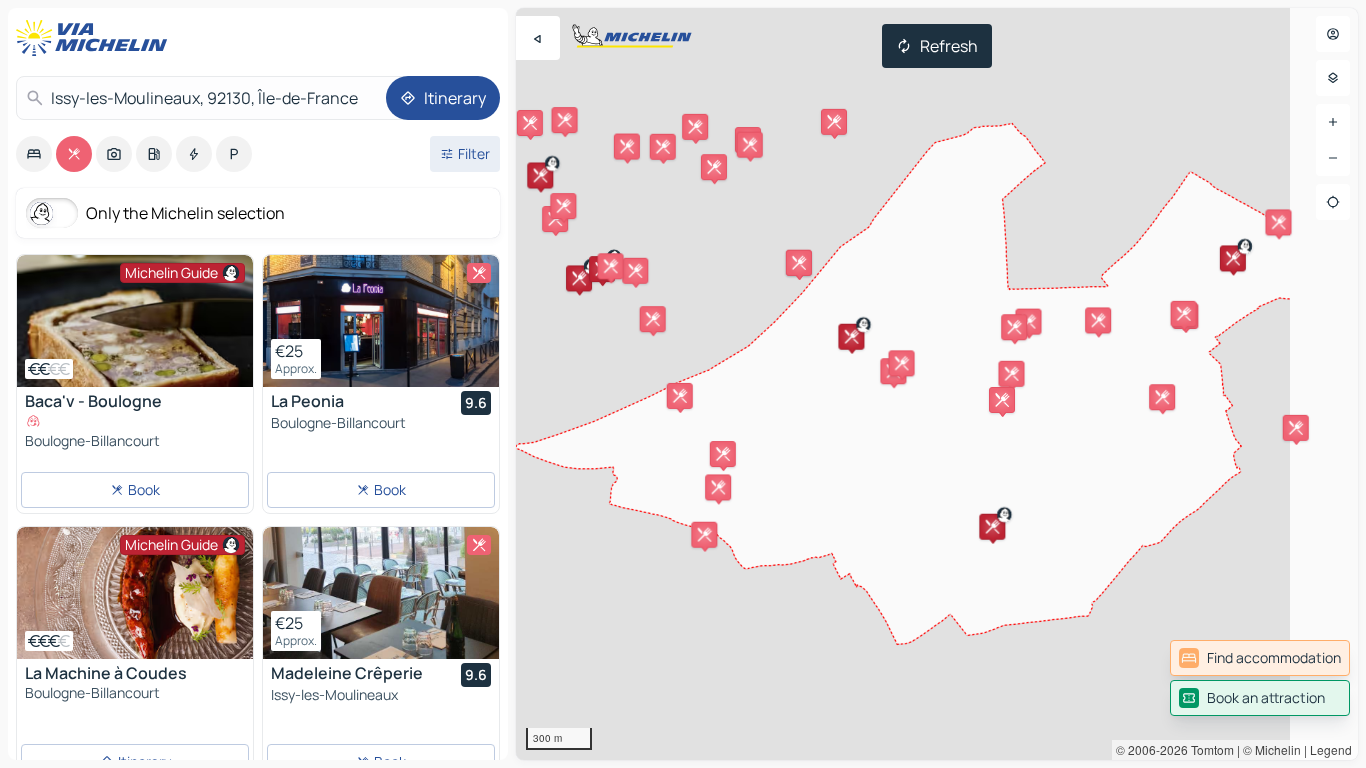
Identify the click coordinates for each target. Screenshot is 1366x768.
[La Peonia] (381, 321)
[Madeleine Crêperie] (381, 593)
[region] (937, 384)
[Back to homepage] (96, 38)
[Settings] (1333, 78)
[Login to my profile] (1333, 34)
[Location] (1333, 202)
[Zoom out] (1333, 158)
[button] (540, 175)
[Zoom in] (1333, 122)
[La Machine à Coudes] (135, 593)
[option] (34, 154)
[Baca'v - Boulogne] (135, 321)
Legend (1331, 749)
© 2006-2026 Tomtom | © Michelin (1208, 749)
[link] (1260, 658)
